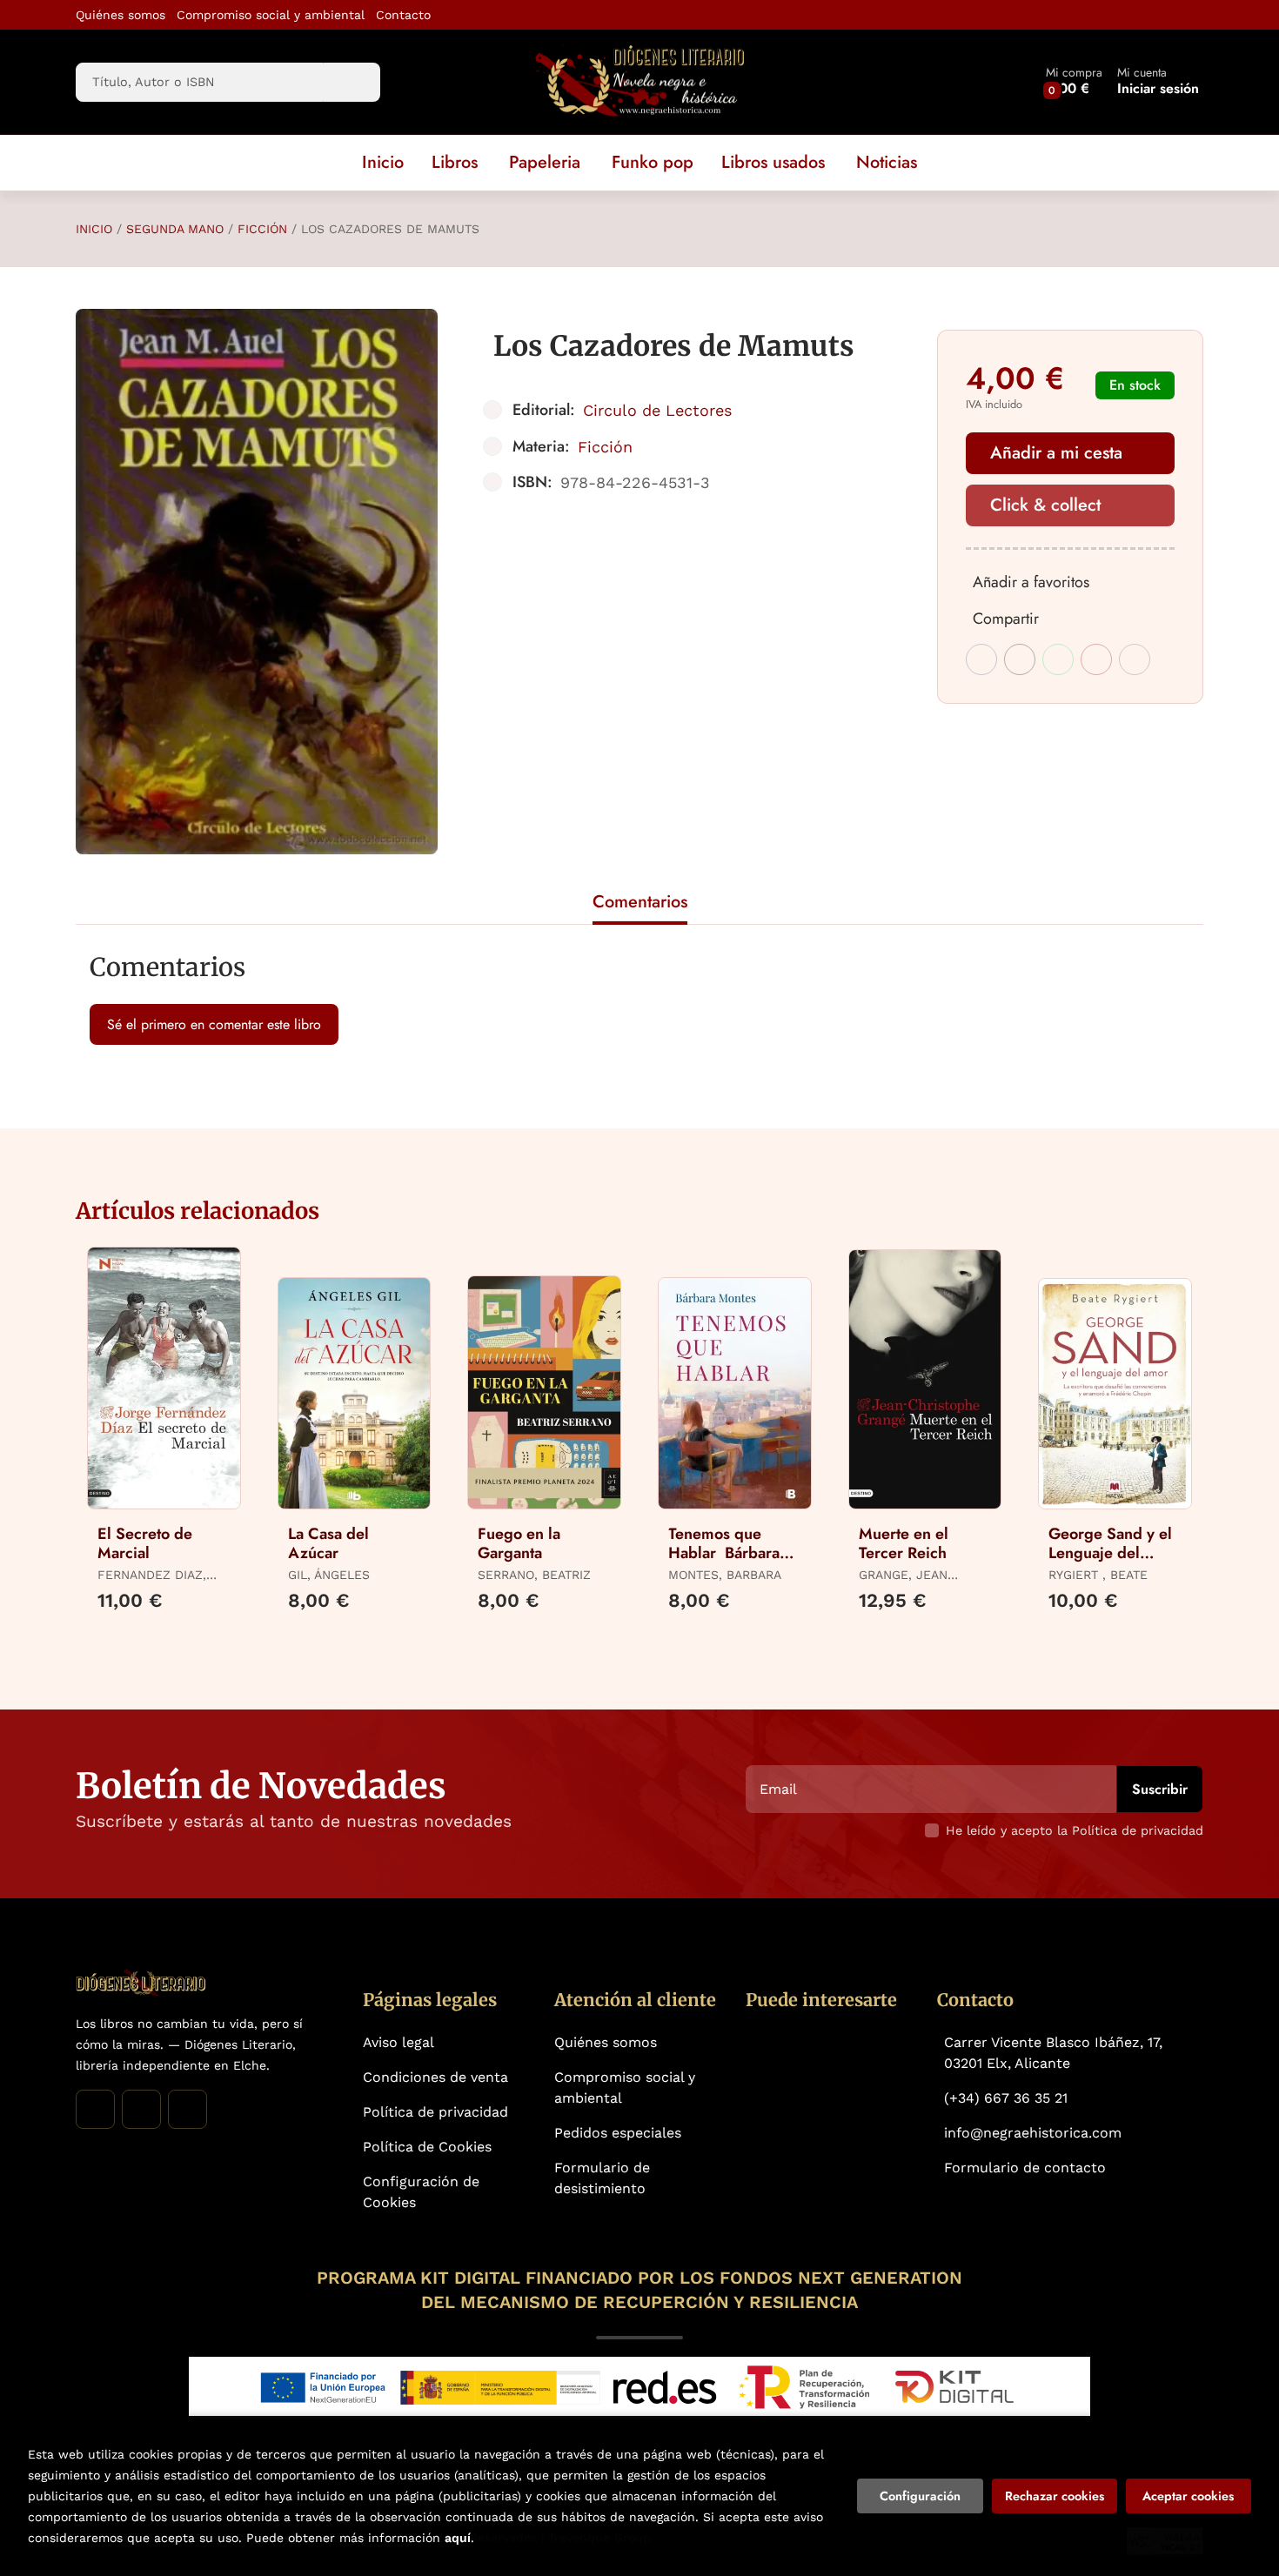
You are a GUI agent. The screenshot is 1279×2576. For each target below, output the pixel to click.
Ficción (262, 229)
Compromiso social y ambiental (271, 15)
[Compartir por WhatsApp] (1058, 659)
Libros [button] (455, 162)
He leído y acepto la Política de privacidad (1075, 1830)
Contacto (403, 15)
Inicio (94, 229)
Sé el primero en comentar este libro (214, 1024)
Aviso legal (398, 2042)
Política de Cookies (427, 2147)
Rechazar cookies (1055, 2496)
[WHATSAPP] (187, 2109)
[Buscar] (352, 82)
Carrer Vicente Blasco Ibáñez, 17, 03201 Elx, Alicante (1053, 2053)
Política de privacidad (435, 2112)
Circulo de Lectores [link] (657, 410)
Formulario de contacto (1025, 2168)
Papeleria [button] (545, 162)
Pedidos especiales (618, 2133)
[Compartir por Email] (1096, 659)
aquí (458, 2538)
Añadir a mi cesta (1056, 453)
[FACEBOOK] (95, 2109)
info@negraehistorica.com (1033, 2133)
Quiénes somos (121, 15)
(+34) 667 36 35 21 (1006, 2098)
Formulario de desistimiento (602, 2178)
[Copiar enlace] (1135, 659)
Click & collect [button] (1045, 505)
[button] (1074, 82)
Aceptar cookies (1188, 2496)
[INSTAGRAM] (141, 2109)
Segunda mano (175, 229)
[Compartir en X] (1020, 659)
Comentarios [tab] (640, 902)
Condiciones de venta (435, 2077)
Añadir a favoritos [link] (1031, 582)
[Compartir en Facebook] (981, 659)
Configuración (920, 2496)
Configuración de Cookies (421, 2192)
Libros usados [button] (773, 162)
